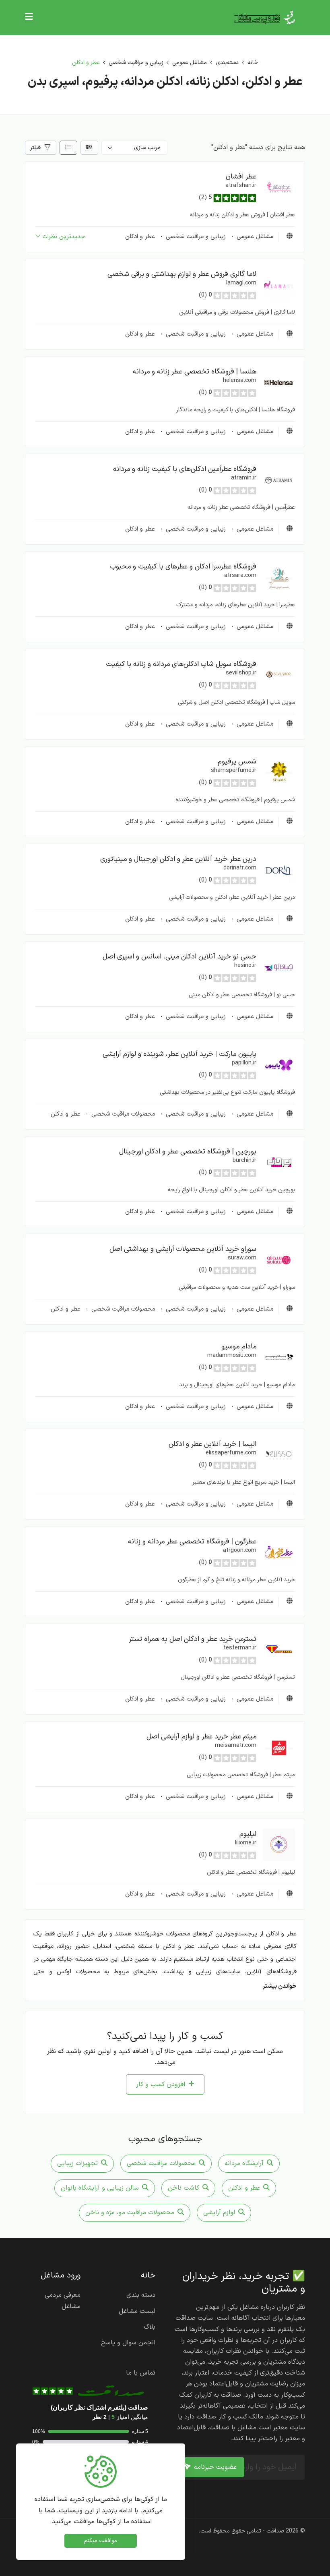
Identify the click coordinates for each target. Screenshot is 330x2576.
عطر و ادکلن (140, 237)
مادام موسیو (239, 1347)
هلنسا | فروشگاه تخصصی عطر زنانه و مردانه (195, 372)
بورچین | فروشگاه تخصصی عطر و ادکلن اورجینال (188, 1152)
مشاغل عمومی (190, 63)
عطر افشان (241, 177)
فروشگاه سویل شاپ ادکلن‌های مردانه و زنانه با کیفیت (181, 664)
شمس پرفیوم (237, 762)
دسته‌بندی (227, 63)
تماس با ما (141, 2373)
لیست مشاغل (137, 2311)
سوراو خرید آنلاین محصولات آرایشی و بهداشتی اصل (183, 1249)
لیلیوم (248, 1834)
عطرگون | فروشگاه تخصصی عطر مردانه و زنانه (192, 1542)
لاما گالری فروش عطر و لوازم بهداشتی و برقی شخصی (182, 274)
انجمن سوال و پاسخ (128, 2343)
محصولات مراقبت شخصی (122, 1114)
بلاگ (150, 2327)
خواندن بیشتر (279, 1986)
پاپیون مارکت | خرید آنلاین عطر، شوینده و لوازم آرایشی (179, 1054)
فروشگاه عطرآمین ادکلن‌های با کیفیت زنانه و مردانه (185, 469)
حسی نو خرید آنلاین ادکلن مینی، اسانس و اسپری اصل (179, 957)
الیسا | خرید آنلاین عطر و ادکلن (212, 1444)
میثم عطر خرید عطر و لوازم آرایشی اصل (201, 1737)
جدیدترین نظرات (64, 237)
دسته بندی (141, 2295)
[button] (279, 187)
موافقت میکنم (101, 2541)
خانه (253, 63)
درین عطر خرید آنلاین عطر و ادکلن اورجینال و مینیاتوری (178, 859)
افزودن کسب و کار (161, 2084)
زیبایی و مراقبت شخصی (136, 63)
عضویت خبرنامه (215, 2467)
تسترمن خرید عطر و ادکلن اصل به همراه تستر (193, 1639)
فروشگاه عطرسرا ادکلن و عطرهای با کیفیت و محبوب (183, 567)
